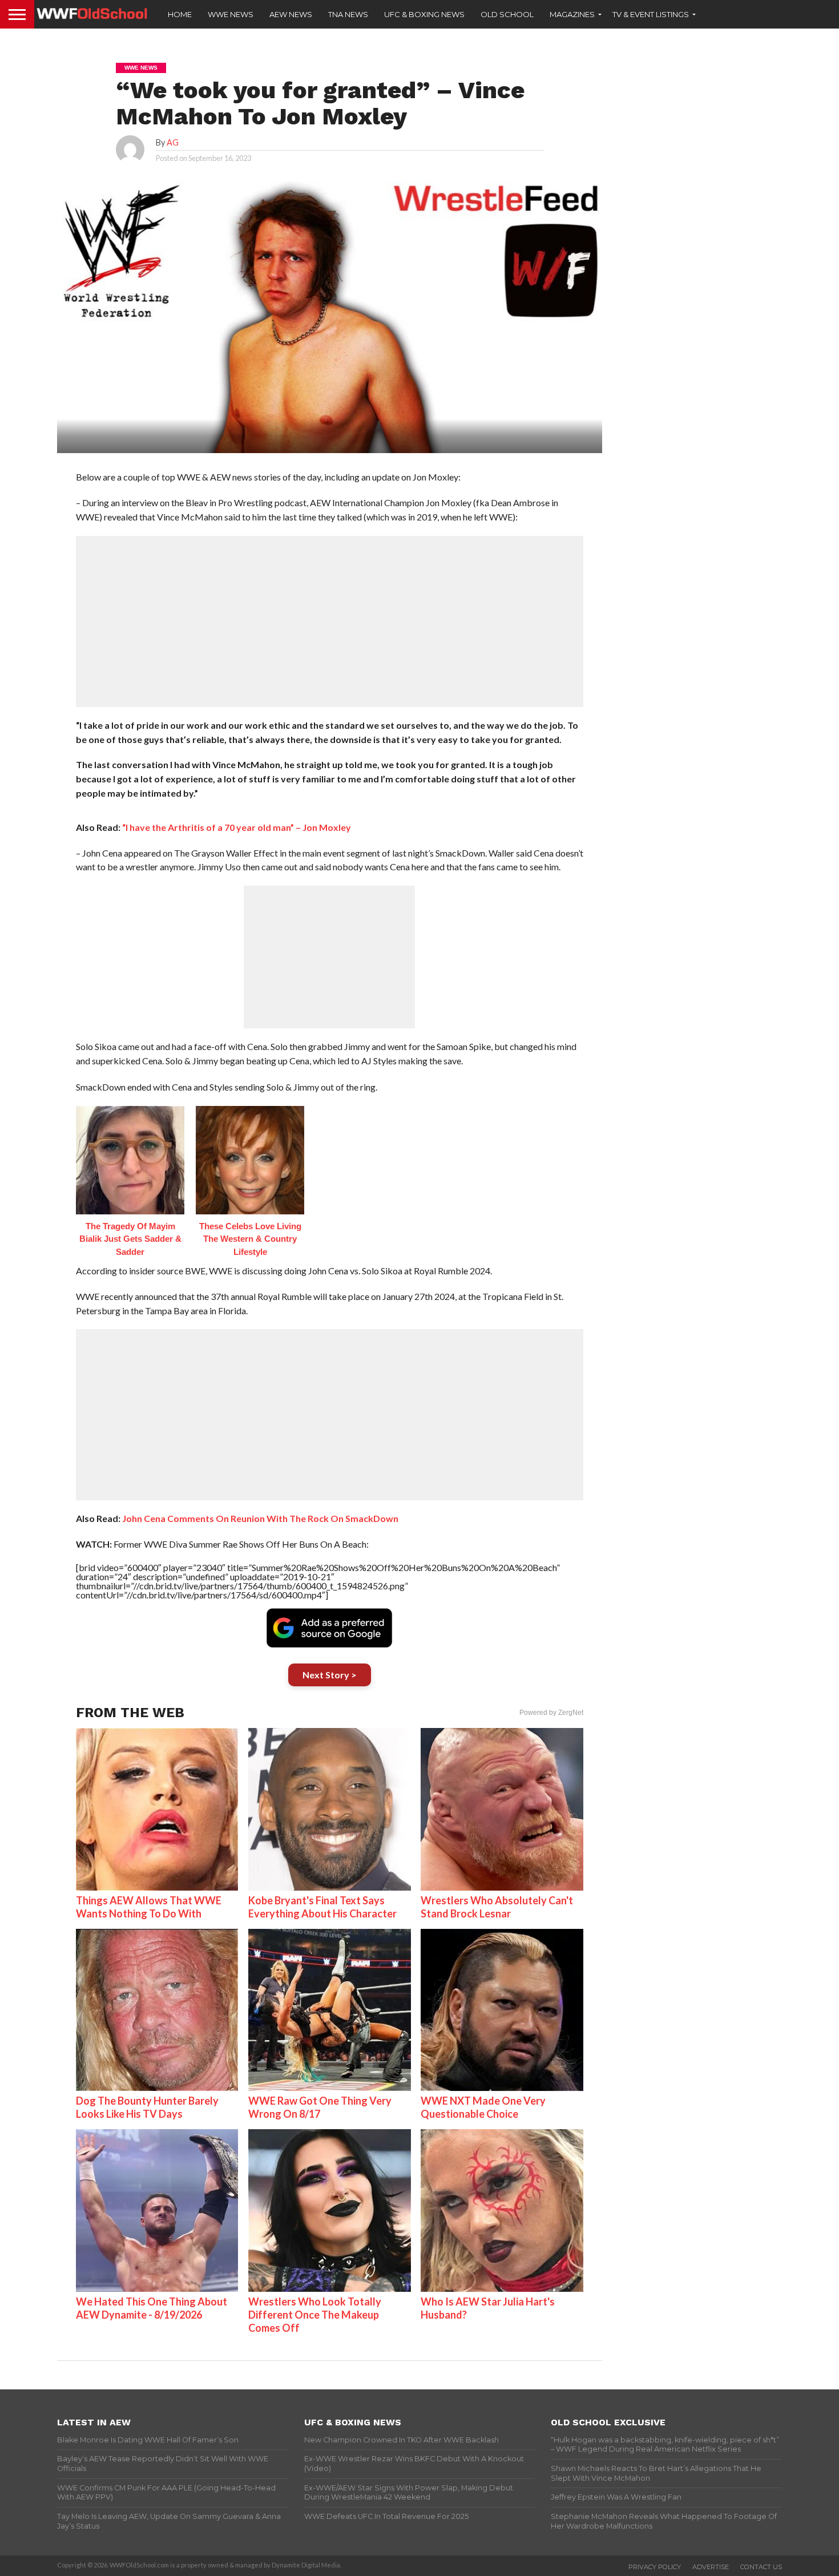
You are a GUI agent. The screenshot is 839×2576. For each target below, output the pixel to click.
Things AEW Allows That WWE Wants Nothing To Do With (149, 1907)
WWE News (231, 14)
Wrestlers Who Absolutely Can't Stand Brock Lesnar (497, 1907)
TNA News (348, 14)
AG (173, 142)
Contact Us (761, 2567)
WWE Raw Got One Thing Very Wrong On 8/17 (320, 2107)
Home (180, 14)
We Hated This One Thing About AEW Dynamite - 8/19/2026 (152, 2308)
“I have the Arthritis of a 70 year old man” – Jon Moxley (237, 827)
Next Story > (330, 1675)
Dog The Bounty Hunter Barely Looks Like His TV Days (147, 2107)
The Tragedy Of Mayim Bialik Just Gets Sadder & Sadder (130, 1239)
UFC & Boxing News (424, 14)
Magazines (572, 14)
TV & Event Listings (651, 14)
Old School (507, 14)
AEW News (291, 14)
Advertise (711, 2567)
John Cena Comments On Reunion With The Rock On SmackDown (260, 1518)
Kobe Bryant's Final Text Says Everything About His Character (322, 1907)
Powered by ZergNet (551, 1713)
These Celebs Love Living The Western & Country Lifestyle (250, 1239)
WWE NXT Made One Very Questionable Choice (483, 2107)
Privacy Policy (655, 2567)
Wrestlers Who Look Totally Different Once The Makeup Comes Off (315, 2315)
